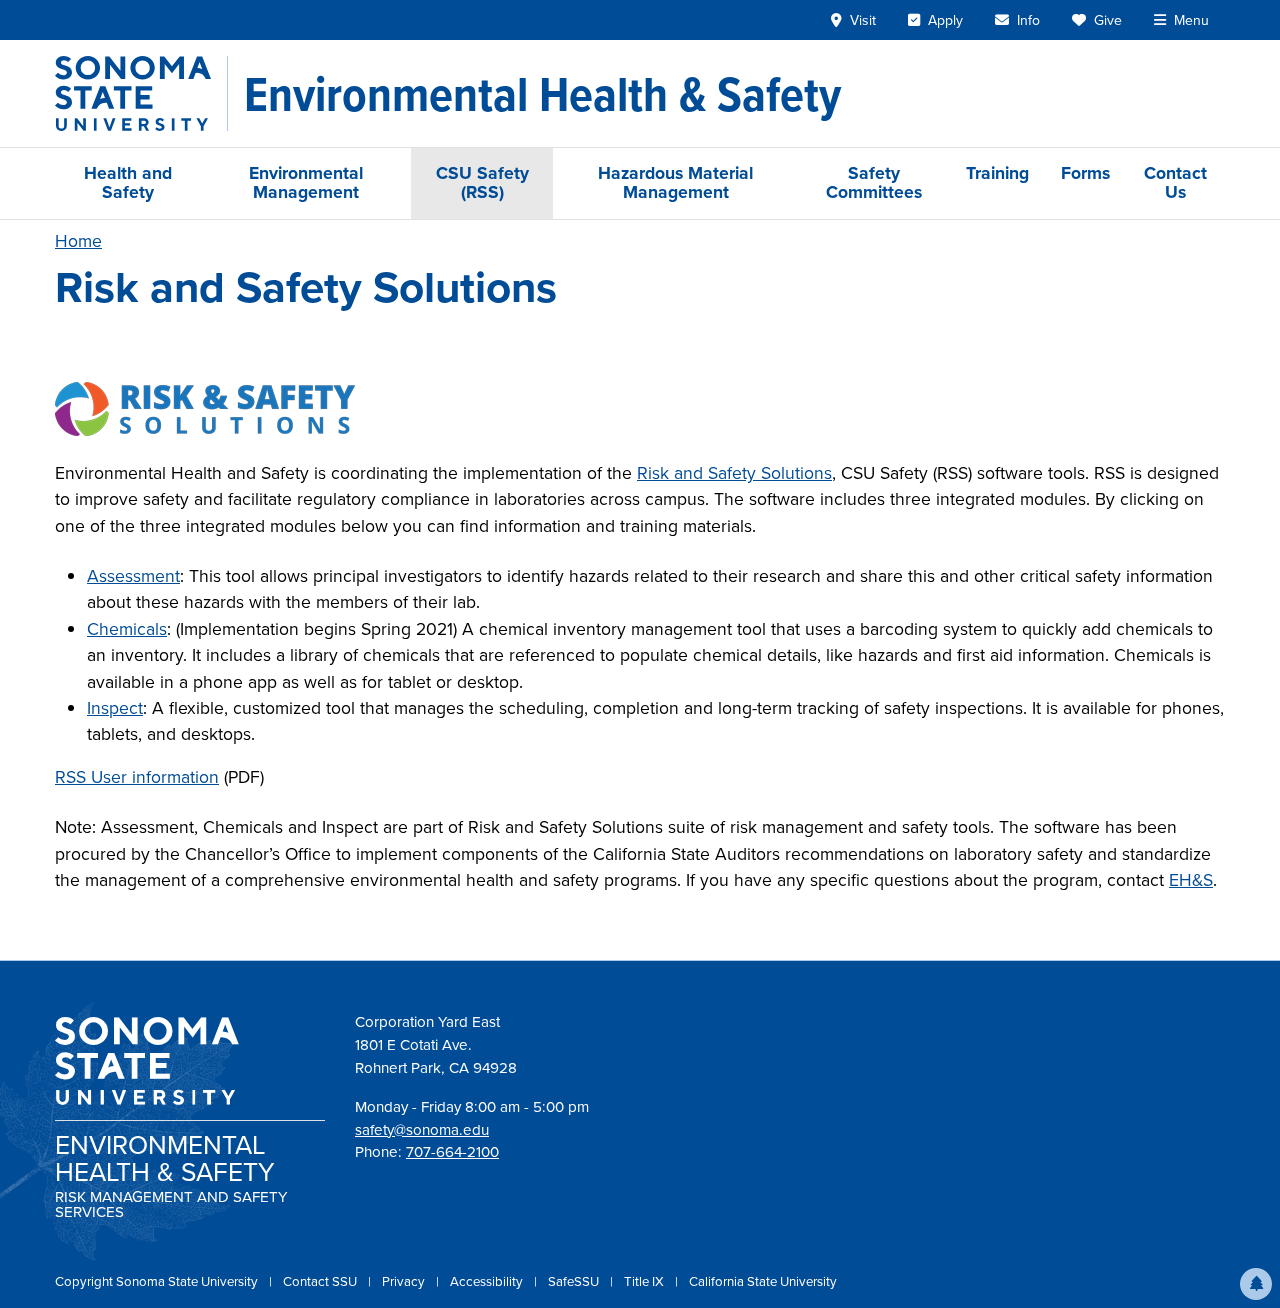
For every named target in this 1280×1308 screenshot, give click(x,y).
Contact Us (1175, 182)
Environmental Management (306, 182)
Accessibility (488, 1281)
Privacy (405, 1281)
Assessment (133, 576)
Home (78, 241)
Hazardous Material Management (675, 182)
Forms (1085, 173)
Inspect (115, 708)
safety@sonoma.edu (422, 1130)
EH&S (1191, 880)
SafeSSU (575, 1281)
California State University (763, 1281)
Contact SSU (321, 1281)
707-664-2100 (452, 1152)
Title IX (645, 1281)
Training (997, 173)
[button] (1256, 1284)
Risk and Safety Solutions (734, 473)
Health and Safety (128, 182)
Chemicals (127, 629)
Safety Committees (874, 182)
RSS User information (137, 777)
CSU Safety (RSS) (482, 182)
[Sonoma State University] (141, 93)
